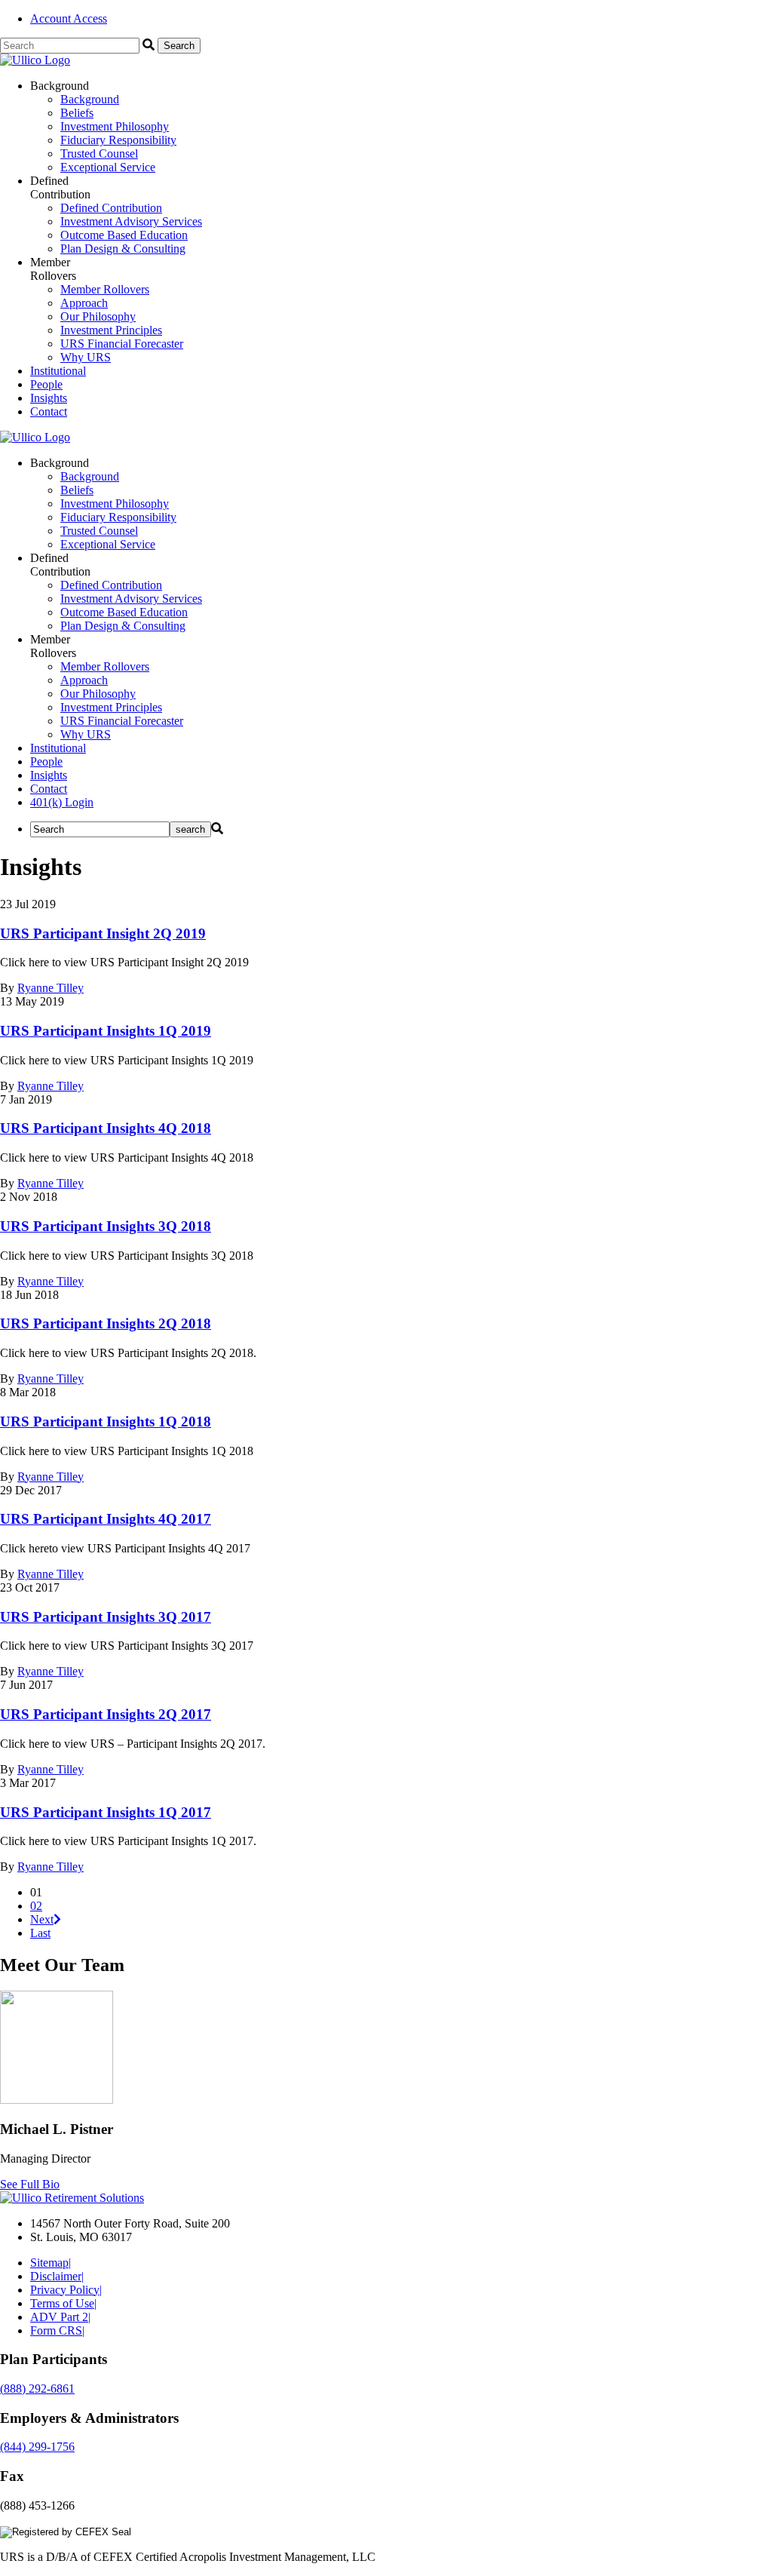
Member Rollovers (105, 289)
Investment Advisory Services (131, 221)
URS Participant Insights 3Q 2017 (106, 1617)
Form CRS (57, 2330)
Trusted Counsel (99, 154)
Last (40, 1933)
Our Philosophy (98, 316)
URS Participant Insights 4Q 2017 (106, 1519)
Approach (84, 303)
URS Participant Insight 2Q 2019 (103, 933)
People (46, 384)
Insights (49, 398)
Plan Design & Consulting (123, 249)
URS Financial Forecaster (122, 344)
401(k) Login (62, 802)
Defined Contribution (111, 208)
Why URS (86, 357)
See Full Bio (30, 2184)
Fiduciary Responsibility (118, 140)
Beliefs (77, 113)
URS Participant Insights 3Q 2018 (106, 1226)
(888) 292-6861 (37, 2389)
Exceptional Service (108, 167)
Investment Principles (111, 330)
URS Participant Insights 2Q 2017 (106, 1714)
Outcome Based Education (124, 235)
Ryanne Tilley (51, 988)
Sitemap (51, 2263)
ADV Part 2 (60, 2317)
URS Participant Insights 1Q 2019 (106, 1031)
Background (90, 99)
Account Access (69, 18)
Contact (49, 411)
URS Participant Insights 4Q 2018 (106, 1128)
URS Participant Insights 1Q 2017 (106, 1812)
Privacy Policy (66, 2290)
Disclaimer (57, 2276)
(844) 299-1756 (37, 2447)
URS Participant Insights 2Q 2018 (106, 1323)
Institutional (58, 371)
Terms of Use (63, 2303)
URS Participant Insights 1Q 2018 (106, 1422)
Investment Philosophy (115, 126)
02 (36, 1906)
